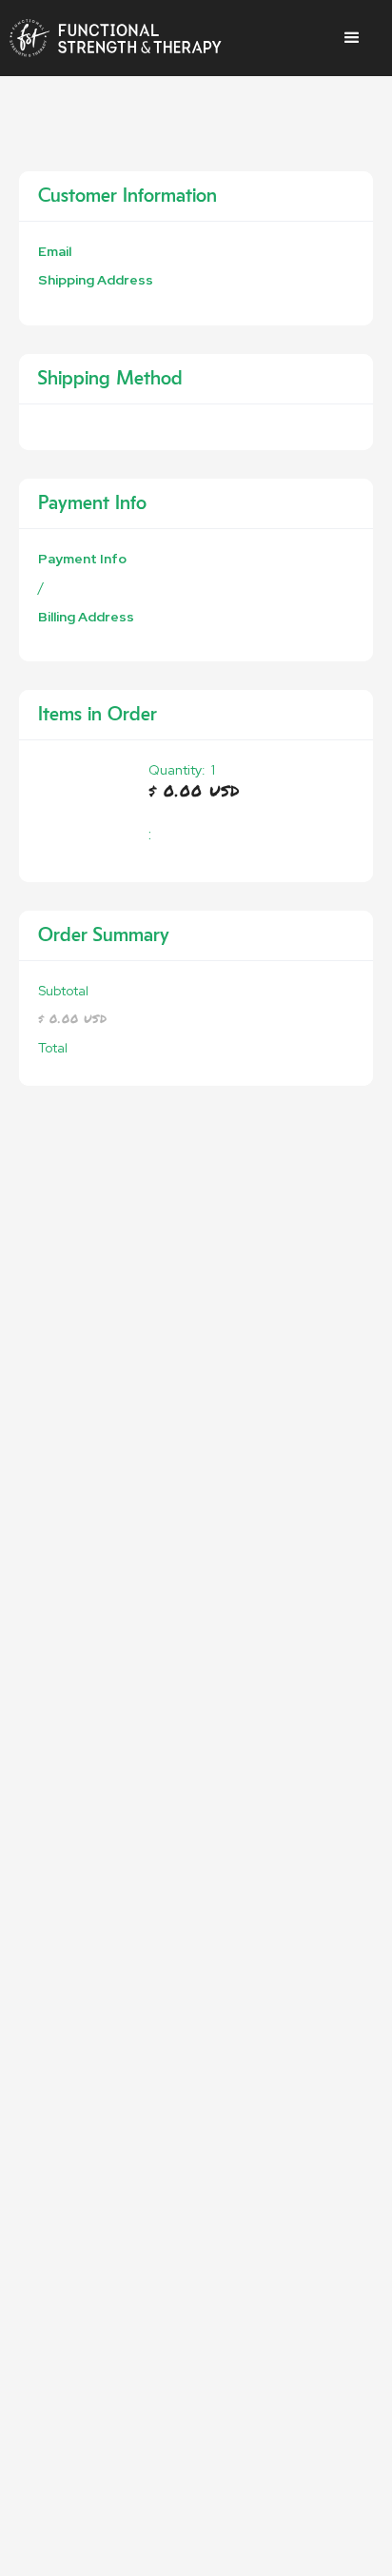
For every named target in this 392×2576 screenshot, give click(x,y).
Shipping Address (96, 280)
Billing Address (86, 617)
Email (55, 251)
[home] (116, 38)
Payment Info (82, 559)
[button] (352, 38)
